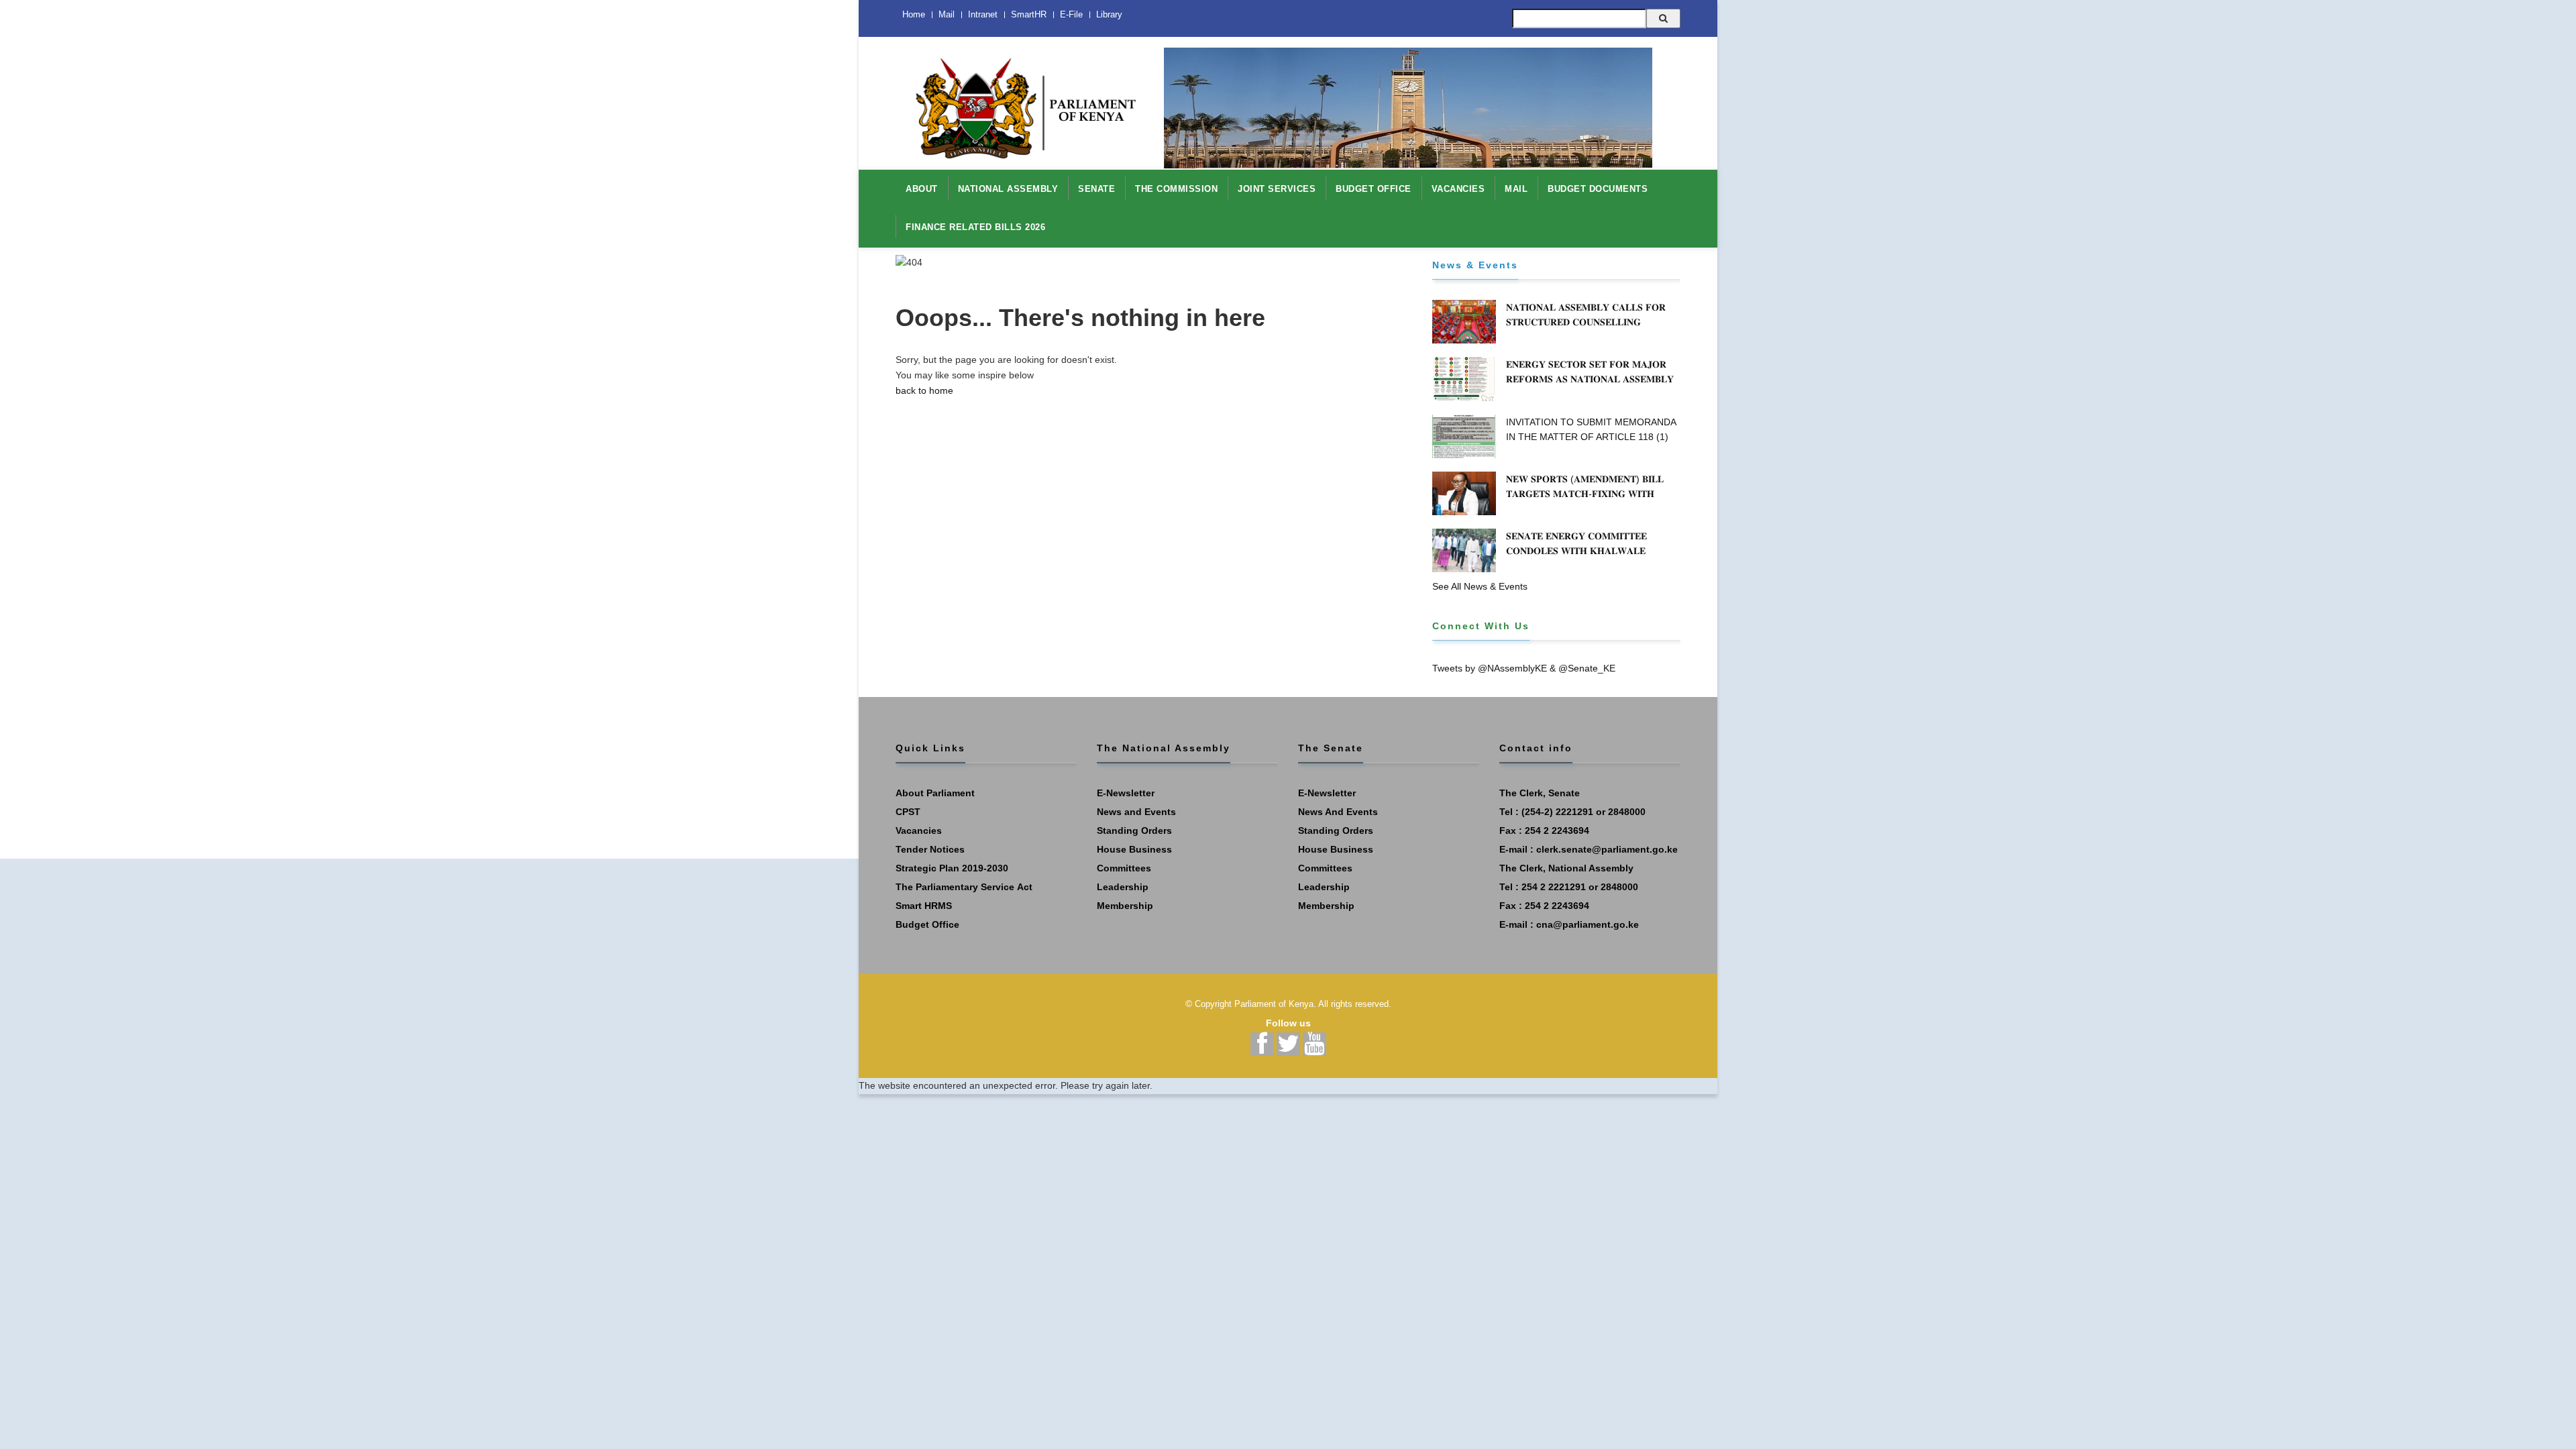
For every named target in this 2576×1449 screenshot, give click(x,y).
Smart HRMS (924, 906)
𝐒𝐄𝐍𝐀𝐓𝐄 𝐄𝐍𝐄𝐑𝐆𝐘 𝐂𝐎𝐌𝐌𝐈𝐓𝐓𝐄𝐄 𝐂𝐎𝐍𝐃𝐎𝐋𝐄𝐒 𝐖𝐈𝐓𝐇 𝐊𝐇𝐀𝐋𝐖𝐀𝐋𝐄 (1576, 543)
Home (914, 14)
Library (1109, 14)
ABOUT (922, 189)
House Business (1134, 849)
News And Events (1338, 812)
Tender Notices (930, 849)
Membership (1125, 906)
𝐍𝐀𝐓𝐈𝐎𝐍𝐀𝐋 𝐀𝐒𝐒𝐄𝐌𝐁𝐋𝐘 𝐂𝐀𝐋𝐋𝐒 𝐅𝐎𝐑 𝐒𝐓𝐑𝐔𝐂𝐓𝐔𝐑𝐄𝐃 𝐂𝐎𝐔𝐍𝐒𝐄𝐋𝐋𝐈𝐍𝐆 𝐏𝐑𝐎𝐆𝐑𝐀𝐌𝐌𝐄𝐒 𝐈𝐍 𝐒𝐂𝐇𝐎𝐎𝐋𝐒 (1586, 322)
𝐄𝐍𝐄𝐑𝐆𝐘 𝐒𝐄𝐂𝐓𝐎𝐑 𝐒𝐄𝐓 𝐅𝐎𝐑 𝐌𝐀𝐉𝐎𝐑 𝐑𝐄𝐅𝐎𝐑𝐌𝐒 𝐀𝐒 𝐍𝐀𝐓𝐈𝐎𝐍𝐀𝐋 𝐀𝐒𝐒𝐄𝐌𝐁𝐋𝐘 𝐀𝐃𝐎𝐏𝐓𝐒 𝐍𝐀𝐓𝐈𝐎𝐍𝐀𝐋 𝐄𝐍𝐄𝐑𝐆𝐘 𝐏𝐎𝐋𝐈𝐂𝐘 (1592, 379)
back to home (924, 390)
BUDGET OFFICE (1374, 189)
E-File (1071, 14)
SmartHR (1029, 14)
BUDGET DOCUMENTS (1598, 189)
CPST (908, 812)
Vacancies (919, 830)
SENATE (1096, 189)
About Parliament (935, 793)
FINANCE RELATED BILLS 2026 (975, 227)
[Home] (1020, 101)
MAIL (1516, 189)
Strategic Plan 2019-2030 (952, 868)
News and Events (1136, 812)
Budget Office (927, 924)
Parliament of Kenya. (1275, 1004)
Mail (947, 14)
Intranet (983, 14)
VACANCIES (1458, 189)
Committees (1124, 868)
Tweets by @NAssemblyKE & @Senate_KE (1524, 668)
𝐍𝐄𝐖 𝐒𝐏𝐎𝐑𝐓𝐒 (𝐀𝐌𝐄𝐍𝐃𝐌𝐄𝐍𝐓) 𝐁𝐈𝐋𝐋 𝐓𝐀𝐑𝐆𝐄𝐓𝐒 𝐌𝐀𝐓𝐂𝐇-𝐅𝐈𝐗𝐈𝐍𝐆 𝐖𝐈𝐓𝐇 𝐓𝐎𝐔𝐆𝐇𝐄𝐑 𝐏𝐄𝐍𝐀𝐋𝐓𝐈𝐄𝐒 (1585, 494)
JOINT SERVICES (1277, 189)
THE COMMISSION (1176, 189)
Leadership (1123, 887)
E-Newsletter (1126, 793)
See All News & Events (1480, 586)
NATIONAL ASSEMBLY (1008, 189)
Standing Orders (1134, 830)
